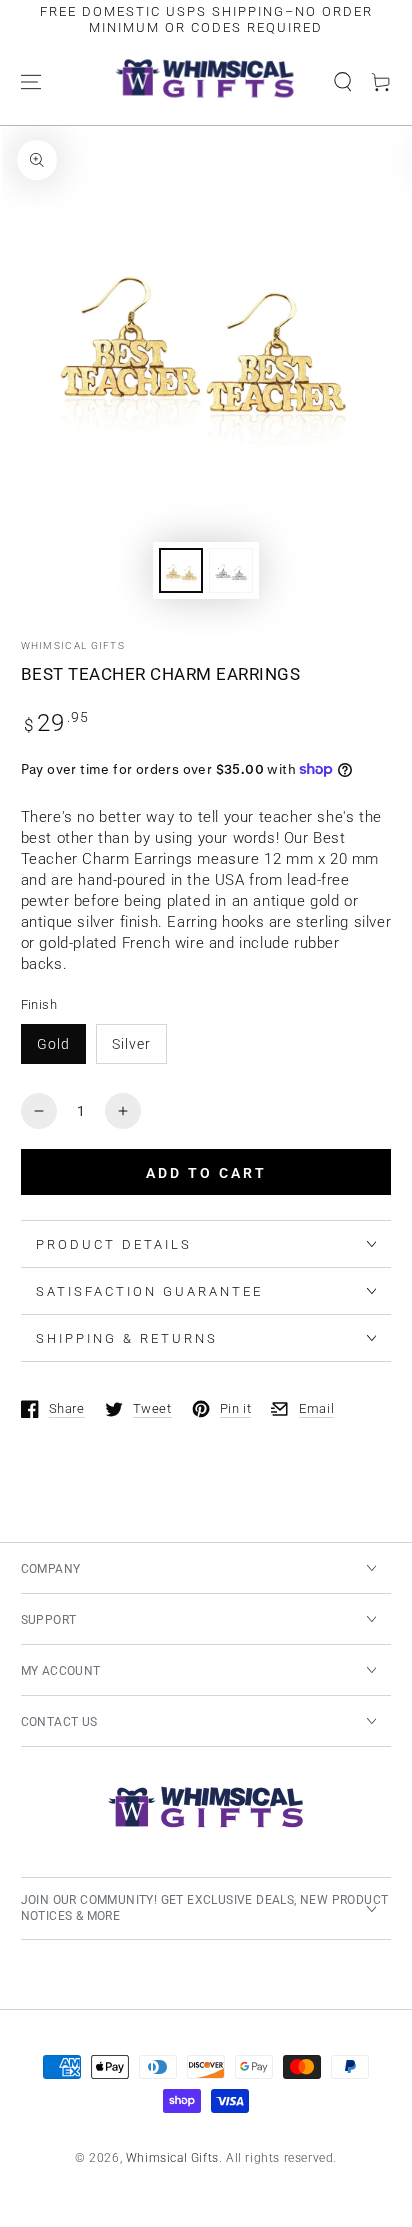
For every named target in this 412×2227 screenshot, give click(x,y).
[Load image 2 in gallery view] (231, 570)
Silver (131, 1044)
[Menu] (31, 82)
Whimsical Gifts (73, 645)
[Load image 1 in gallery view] (181, 570)
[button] (343, 82)
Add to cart (206, 1173)
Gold (53, 1044)
